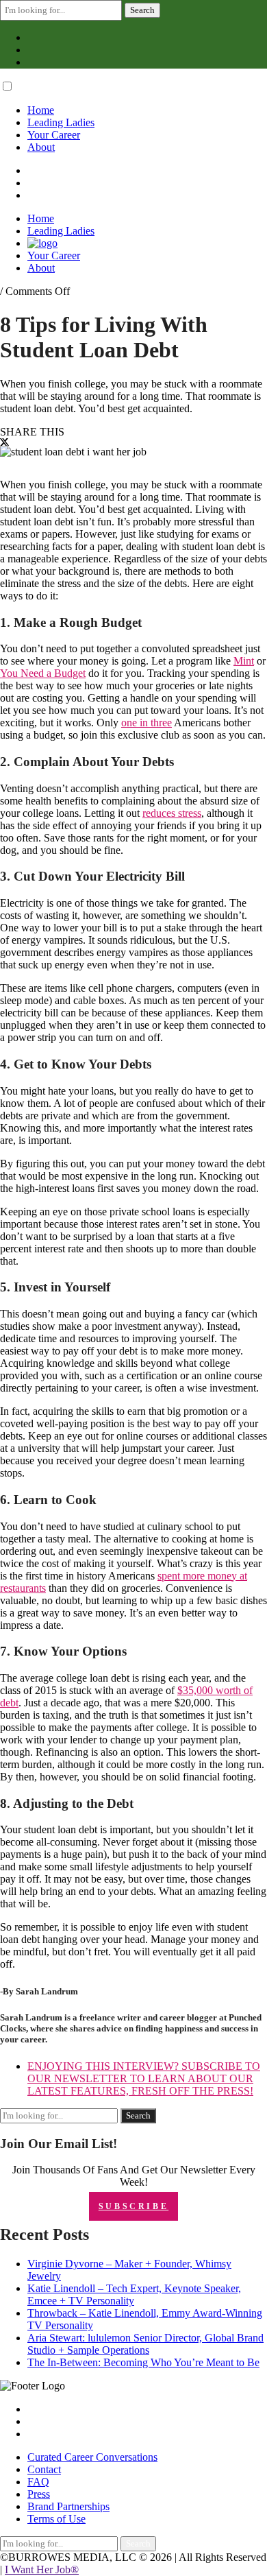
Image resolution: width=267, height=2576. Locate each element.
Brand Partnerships (68, 2506)
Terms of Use (56, 2519)
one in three (147, 723)
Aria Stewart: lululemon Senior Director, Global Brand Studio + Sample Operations (145, 2344)
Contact (44, 2469)
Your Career (54, 135)
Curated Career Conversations (92, 2457)
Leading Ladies (61, 122)
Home (41, 110)
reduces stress (172, 813)
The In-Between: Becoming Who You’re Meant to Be (143, 2362)
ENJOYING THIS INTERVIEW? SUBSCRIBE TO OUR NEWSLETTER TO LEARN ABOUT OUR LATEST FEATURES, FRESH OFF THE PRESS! (144, 2078)
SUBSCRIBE (133, 2206)
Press (39, 2494)
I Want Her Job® (42, 2569)
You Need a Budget (43, 673)
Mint (244, 661)
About (41, 147)
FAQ (38, 2482)
